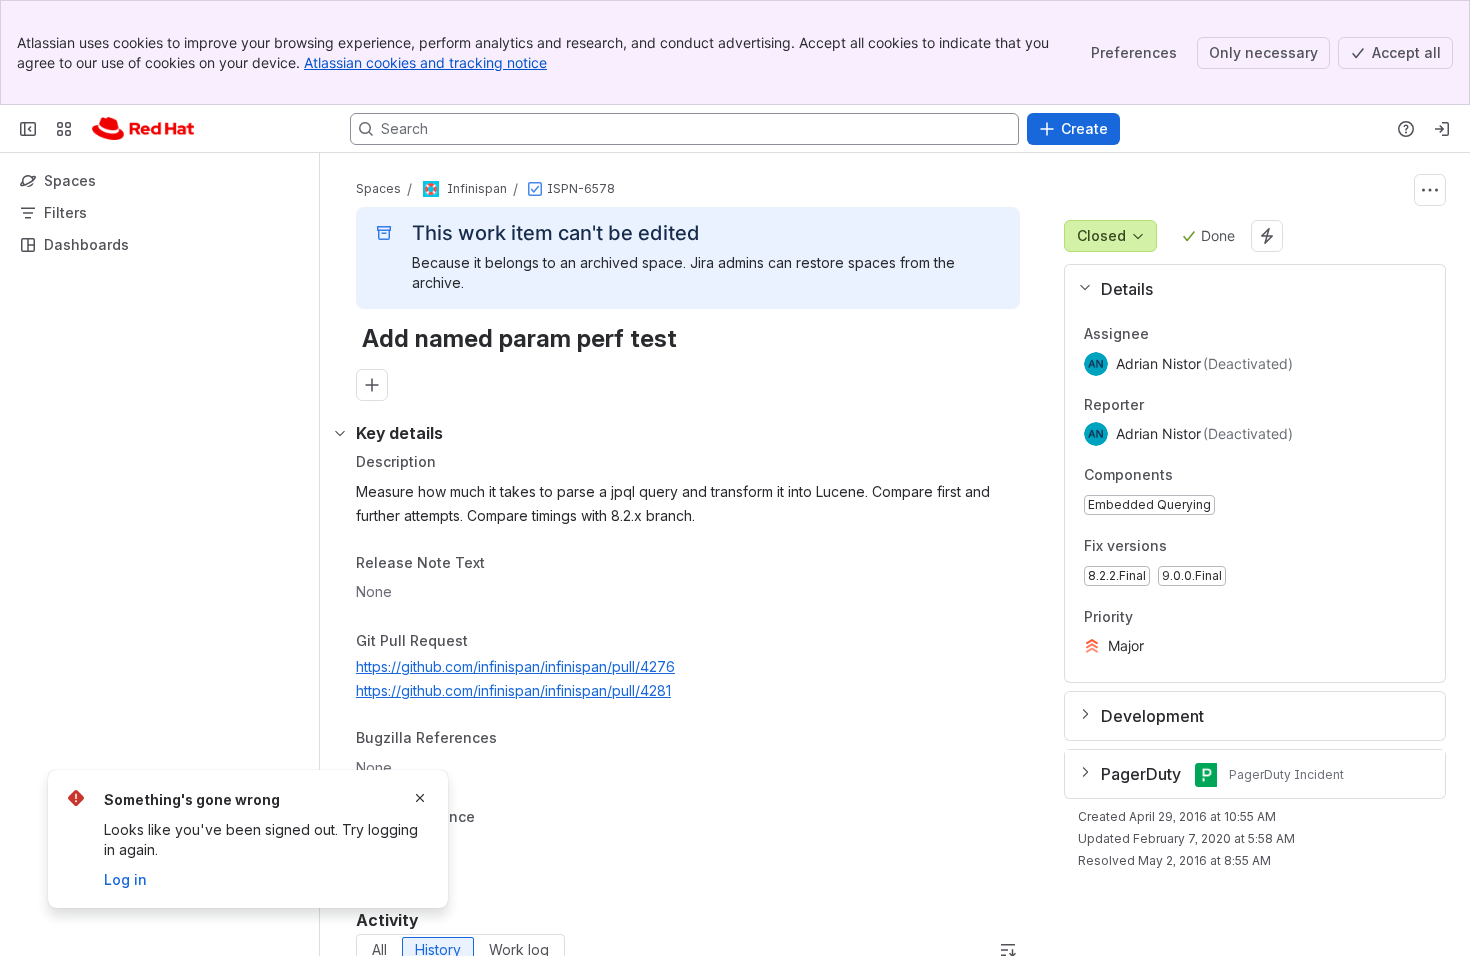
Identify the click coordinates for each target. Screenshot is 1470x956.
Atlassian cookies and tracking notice (425, 62)
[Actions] (1430, 190)
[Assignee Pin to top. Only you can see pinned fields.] (1165, 334)
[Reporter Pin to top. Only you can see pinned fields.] (1160, 405)
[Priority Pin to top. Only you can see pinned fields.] (1149, 617)
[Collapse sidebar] (28, 129)
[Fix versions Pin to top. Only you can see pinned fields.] (1211, 546)
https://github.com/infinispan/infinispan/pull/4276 (515, 666)
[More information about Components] (1193, 477)
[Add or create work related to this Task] (372, 385)
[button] (1247, 289)
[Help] (1406, 129)
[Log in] (1442, 129)
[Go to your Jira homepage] (143, 129)
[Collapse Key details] (340, 433)
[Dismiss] (420, 798)
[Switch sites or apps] (64, 129)
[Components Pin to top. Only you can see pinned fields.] (1217, 476)
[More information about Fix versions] (1187, 547)
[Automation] (1267, 236)
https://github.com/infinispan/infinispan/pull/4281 (513, 690)
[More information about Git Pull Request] (488, 643)
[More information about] (497, 564)
